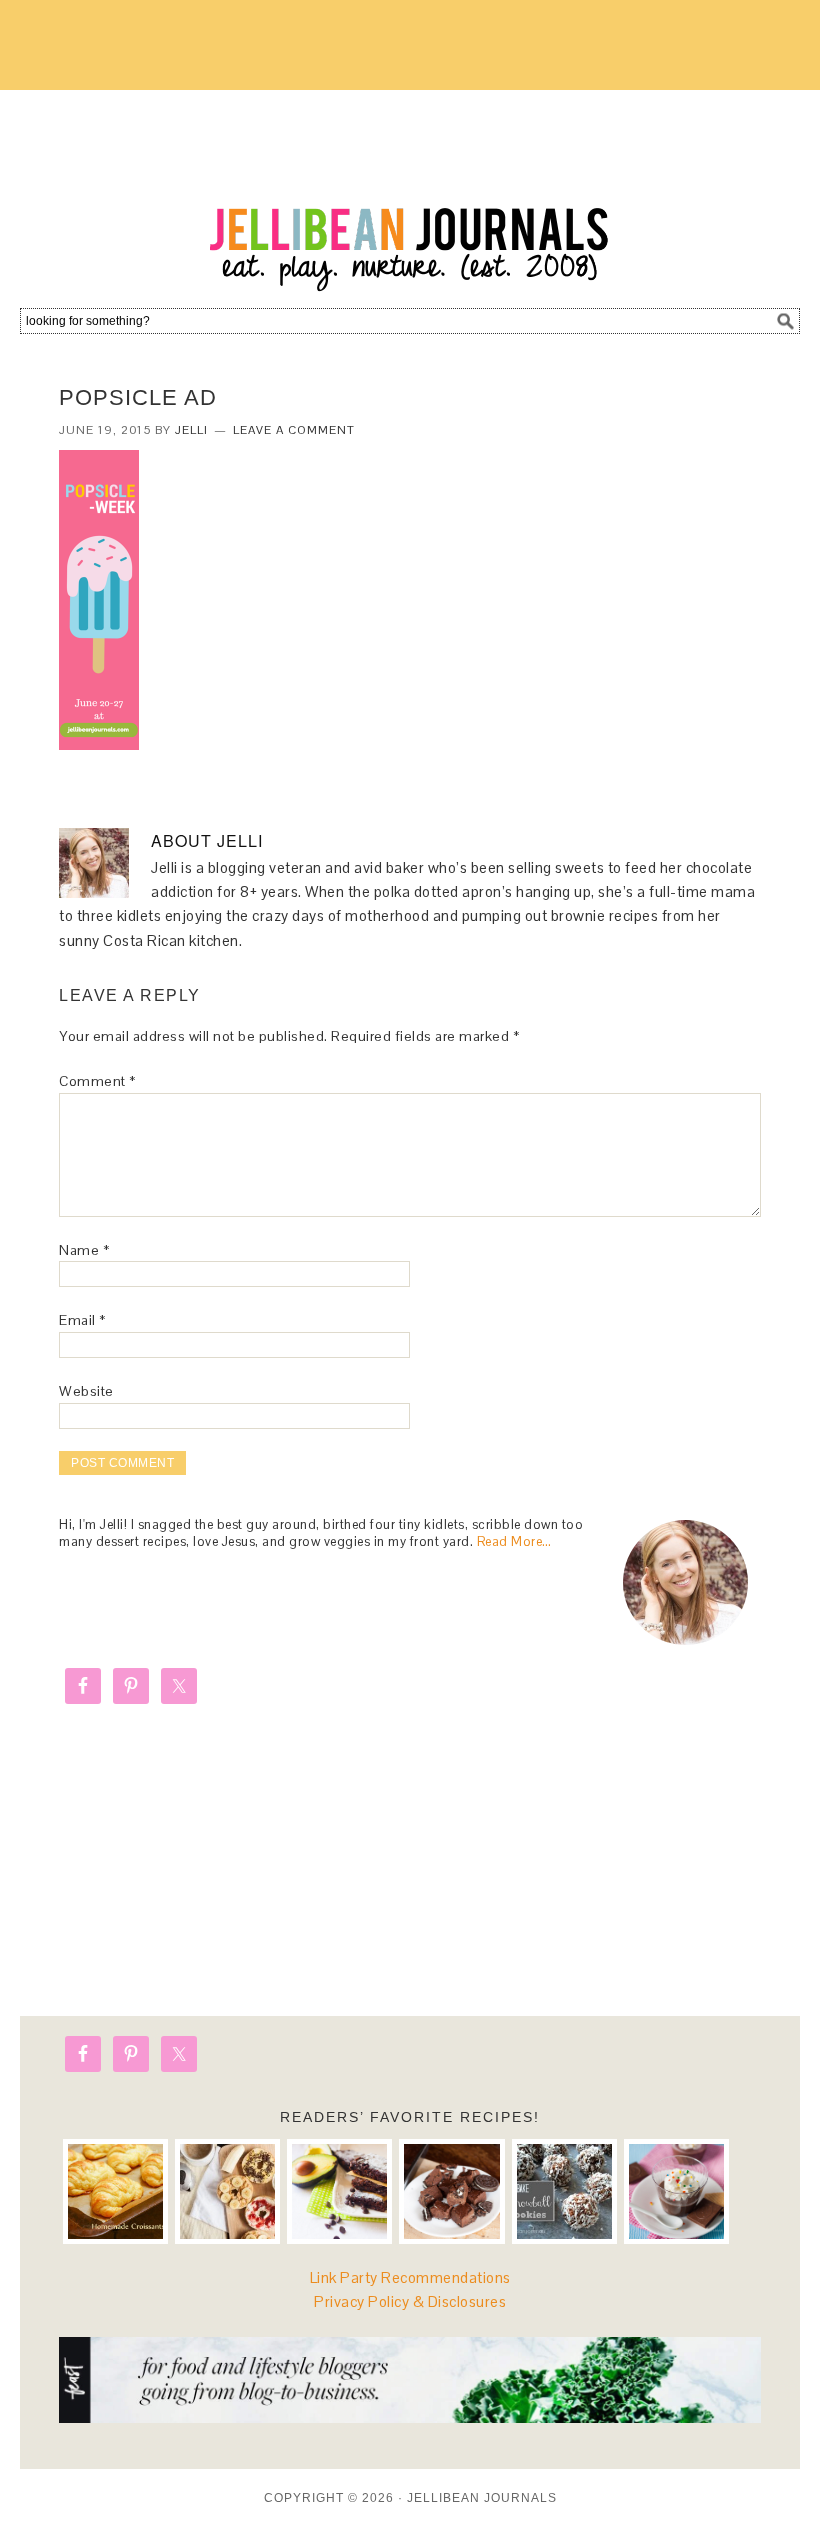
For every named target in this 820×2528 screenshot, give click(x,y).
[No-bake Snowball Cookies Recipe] (564, 2191)
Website (86, 1391)
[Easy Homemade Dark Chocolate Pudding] (676, 2191)
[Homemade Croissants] (115, 2191)
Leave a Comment (294, 430)
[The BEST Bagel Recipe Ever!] (227, 2191)
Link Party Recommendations (410, 2277)
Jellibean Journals (410, 192)
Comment (97, 1081)
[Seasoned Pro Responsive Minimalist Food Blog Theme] (410, 2417)
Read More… (514, 1541)
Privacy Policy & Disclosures (410, 2301)
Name (84, 1250)
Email (82, 1320)
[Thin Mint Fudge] (451, 2191)
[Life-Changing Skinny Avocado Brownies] (339, 2191)
